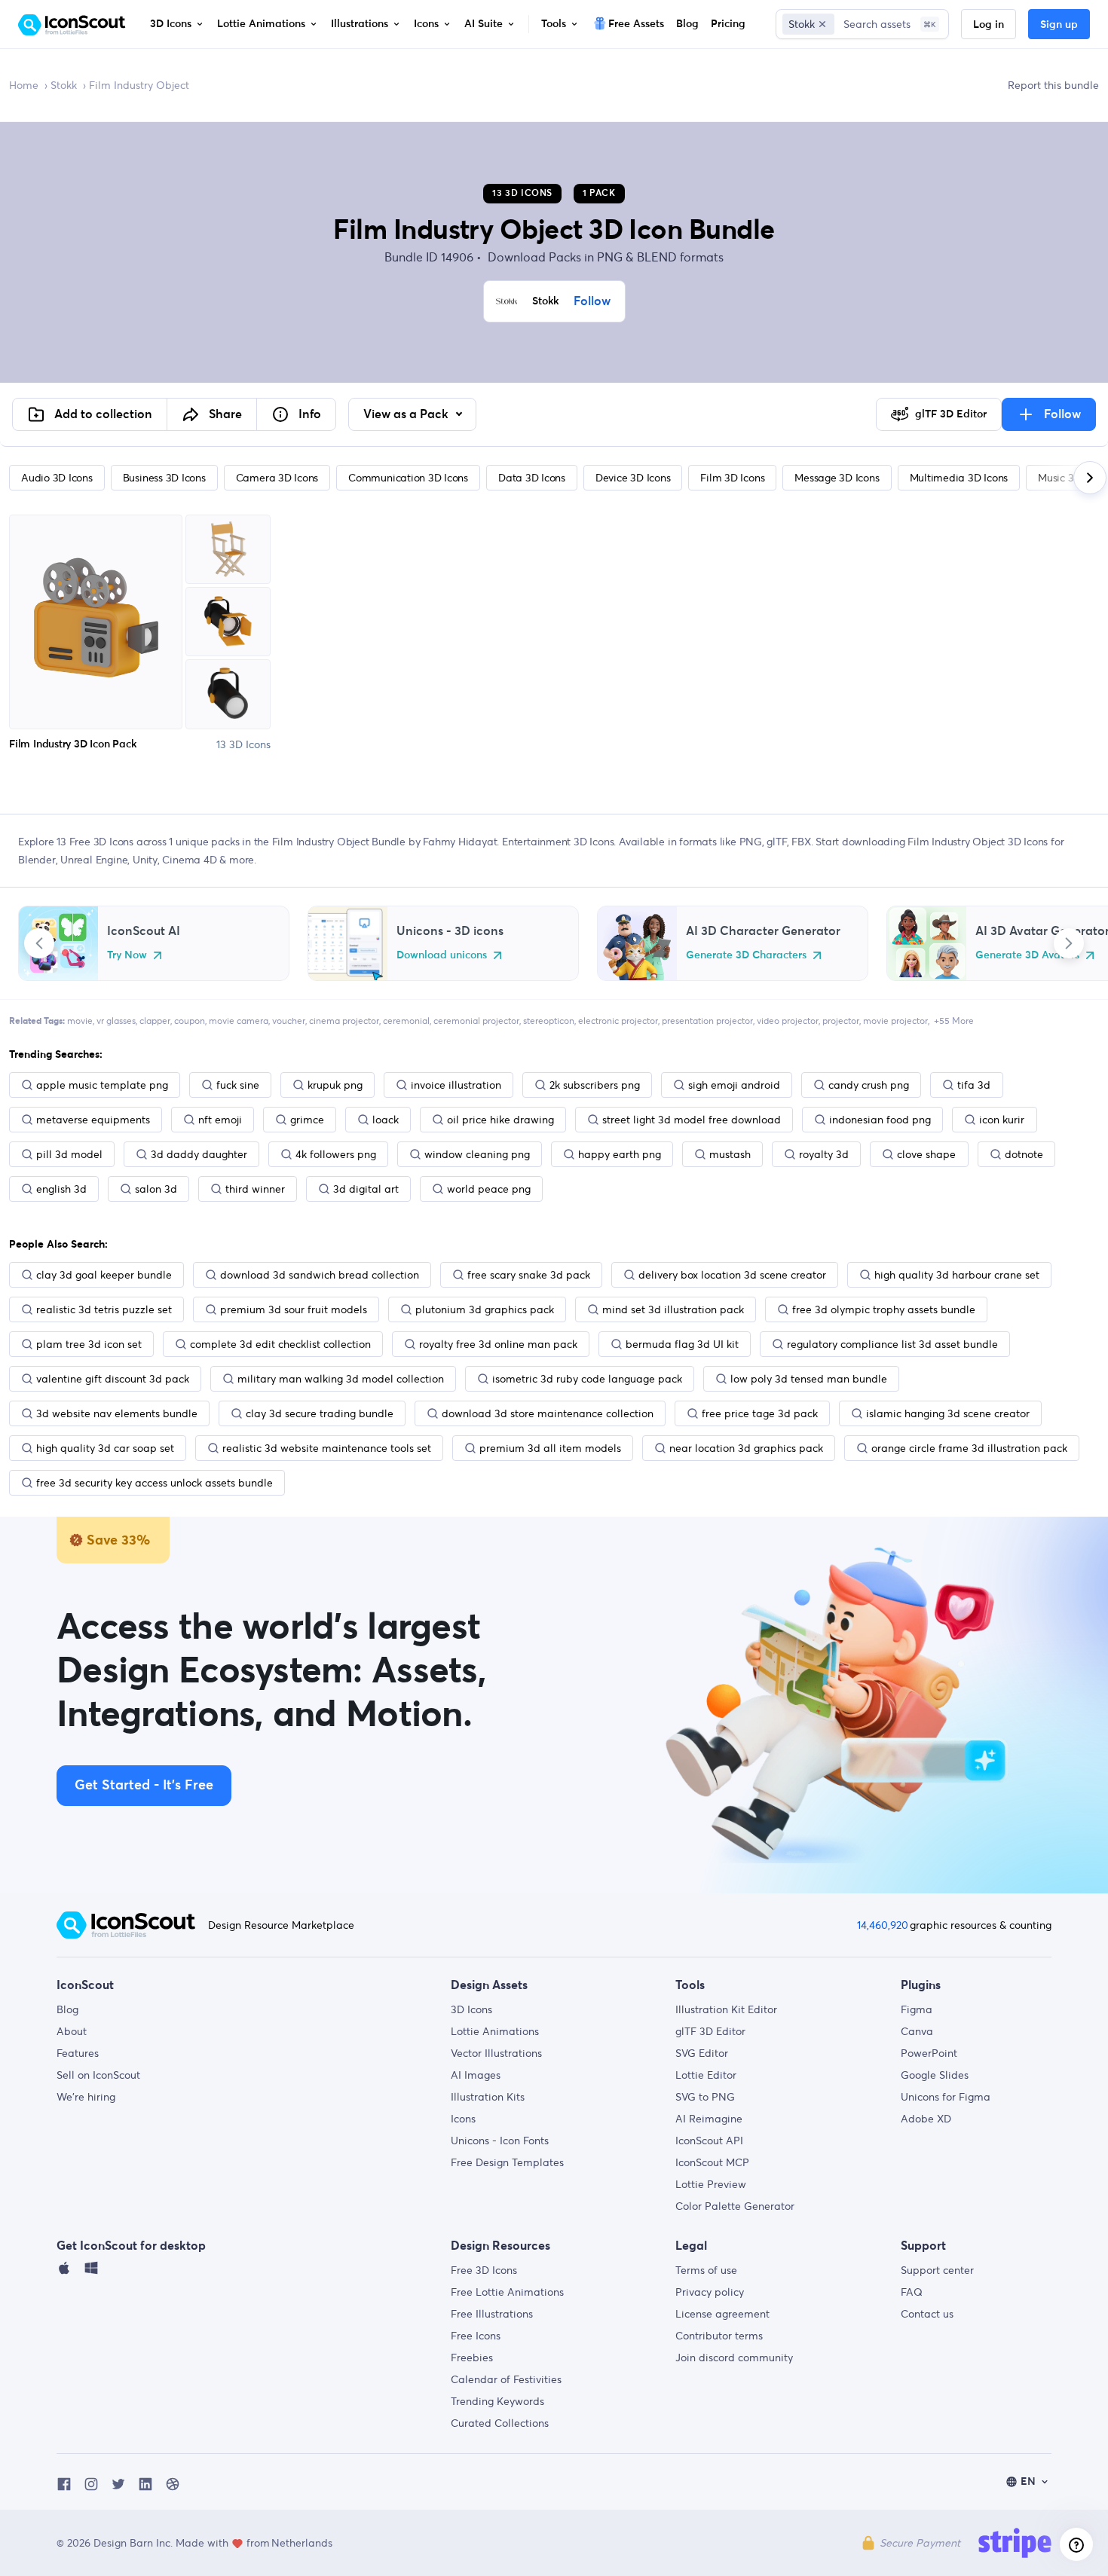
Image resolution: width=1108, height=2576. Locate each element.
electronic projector (618, 1021)
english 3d (61, 1189)
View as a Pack (407, 414)
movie (80, 1021)
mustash (730, 1154)
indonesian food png (880, 1120)
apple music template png (102, 1085)
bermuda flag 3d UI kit (682, 1344)
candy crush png (869, 1085)
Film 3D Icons (732, 478)
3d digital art (366, 1189)
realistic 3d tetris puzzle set (104, 1309)
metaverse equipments (93, 1120)
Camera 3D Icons (277, 478)
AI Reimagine (709, 2119)
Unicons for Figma (946, 2097)
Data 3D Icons (532, 478)
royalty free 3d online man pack (498, 1344)
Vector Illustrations (496, 2053)
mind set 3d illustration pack (673, 1309)
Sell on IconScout (98, 2075)
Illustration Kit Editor (726, 2009)
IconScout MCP (712, 2162)
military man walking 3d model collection (341, 1379)
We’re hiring (86, 2097)
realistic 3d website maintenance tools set (327, 1448)
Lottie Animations (495, 2031)
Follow (592, 301)
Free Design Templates (507, 2162)
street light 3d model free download (692, 1120)
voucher (289, 1021)
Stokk (64, 85)
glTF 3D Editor (710, 2031)
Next (1069, 943)
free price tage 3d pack (760, 1413)
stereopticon (549, 1021)
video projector (788, 1021)
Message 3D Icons (837, 478)
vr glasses (116, 1021)
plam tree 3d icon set (89, 1344)
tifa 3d (974, 1085)
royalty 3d (824, 1154)
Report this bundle (1053, 85)
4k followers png (336, 1154)
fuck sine (238, 1085)
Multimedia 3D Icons (959, 478)
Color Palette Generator (735, 2206)
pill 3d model (69, 1154)
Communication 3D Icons (408, 478)
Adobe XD (926, 2119)
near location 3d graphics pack (746, 1448)
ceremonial (406, 1021)
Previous (39, 943)
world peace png (489, 1189)
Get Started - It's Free (144, 1786)
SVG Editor (702, 2053)
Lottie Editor (706, 2075)
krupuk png (335, 1085)
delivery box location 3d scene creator (732, 1275)
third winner (255, 1189)
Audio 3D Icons (57, 478)
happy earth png (620, 1154)
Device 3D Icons (633, 478)
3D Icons (471, 2009)
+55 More (954, 1021)
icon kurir (1002, 1120)
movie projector (895, 1021)
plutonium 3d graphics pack (485, 1309)
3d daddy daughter (199, 1154)
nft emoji (220, 1120)
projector (841, 1021)
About (72, 2031)
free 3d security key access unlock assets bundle (155, 1483)
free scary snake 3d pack (529, 1275)
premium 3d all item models (550, 1448)
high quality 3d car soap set (105, 1448)
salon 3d (156, 1189)
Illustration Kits (488, 2097)
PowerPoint (929, 2053)
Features (78, 2053)
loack (386, 1120)
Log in (989, 25)
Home (24, 85)
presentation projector (707, 1021)
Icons (463, 2119)
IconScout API (709, 2141)
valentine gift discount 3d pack (113, 1379)
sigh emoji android (734, 1085)
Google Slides (935, 2075)
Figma (917, 2009)
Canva (917, 2031)
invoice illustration (456, 1085)
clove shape (926, 1154)
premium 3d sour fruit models (294, 1309)
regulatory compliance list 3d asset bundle (892, 1344)
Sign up (1059, 25)
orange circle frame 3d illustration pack (969, 1448)
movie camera (239, 1021)
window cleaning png (477, 1154)
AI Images (476, 2075)
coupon (190, 1021)
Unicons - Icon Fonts (500, 2141)
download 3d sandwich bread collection (320, 1275)
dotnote (1024, 1154)
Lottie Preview (711, 2184)
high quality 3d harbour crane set (957, 1275)
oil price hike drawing (500, 1120)
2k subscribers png (595, 1085)
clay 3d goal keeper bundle (104, 1275)
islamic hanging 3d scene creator (948, 1413)
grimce (307, 1120)
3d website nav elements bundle (117, 1413)
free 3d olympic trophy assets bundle (884, 1309)
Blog (67, 2009)
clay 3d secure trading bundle (320, 1413)
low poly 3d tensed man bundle (809, 1379)
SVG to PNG (705, 2097)
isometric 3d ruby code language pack (587, 1379)
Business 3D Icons (164, 478)
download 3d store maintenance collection (548, 1413)
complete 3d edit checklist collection (280, 1344)
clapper (155, 1021)
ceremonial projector (476, 1021)
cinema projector (344, 1021)
